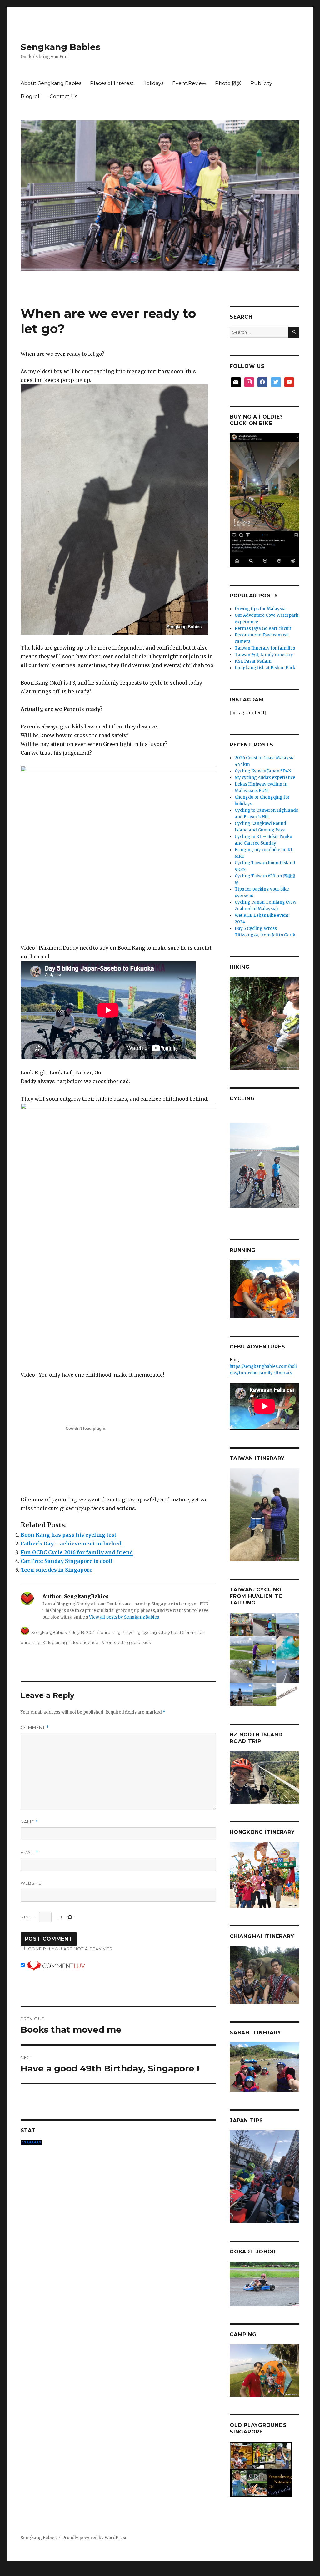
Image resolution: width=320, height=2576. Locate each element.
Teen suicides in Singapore (57, 1570)
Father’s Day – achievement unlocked (71, 1544)
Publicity (261, 83)
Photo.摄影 (228, 83)
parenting (111, 1632)
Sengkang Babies (60, 47)
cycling (133, 1632)
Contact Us (63, 96)
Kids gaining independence (70, 1642)
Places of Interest (112, 83)
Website (31, 1883)
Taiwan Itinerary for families (265, 648)
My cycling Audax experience (265, 778)
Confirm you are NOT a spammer (70, 1949)
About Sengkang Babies (51, 83)
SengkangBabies (49, 1632)
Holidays (153, 83)
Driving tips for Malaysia (260, 609)
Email (30, 1853)
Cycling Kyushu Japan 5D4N (263, 771)
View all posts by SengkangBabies (124, 1617)
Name (29, 1822)
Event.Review (189, 83)
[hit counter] (118, 2143)
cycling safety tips (160, 1632)
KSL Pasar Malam (253, 661)
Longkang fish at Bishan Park (265, 668)
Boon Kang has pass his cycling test (68, 1535)
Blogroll (31, 96)
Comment (35, 1727)
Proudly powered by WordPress (95, 2538)
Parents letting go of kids (125, 1642)
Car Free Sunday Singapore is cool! (66, 1561)
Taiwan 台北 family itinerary (264, 655)
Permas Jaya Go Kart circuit (263, 628)
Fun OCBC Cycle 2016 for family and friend (77, 1552)
